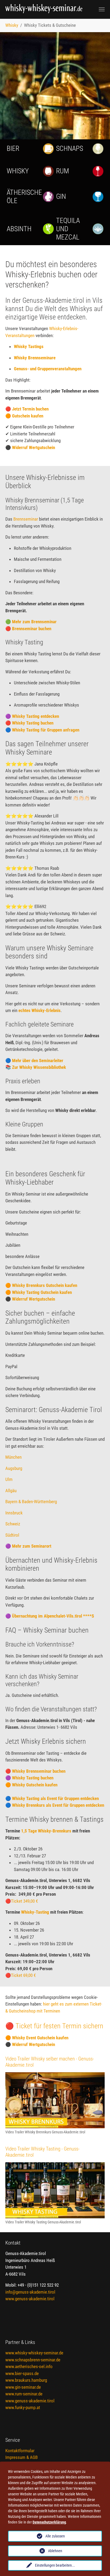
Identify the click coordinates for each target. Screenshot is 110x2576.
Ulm (9, 1479)
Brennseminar (26, 519)
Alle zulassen (55, 2536)
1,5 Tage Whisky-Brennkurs (47, 1831)
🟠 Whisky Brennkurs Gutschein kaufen (41, 1285)
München (13, 1457)
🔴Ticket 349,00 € (22, 1901)
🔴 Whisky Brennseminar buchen (35, 1771)
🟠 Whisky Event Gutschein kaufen (37, 2038)
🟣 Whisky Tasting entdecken (32, 716)
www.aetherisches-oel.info (29, 2366)
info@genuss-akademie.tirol (30, 2292)
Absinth (19, 229)
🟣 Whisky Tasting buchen (29, 1778)
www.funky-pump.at (23, 2407)
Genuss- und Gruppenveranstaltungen (48, 369)
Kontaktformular (20, 2451)
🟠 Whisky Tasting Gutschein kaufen (39, 1292)
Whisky (18, 171)
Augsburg (14, 1468)
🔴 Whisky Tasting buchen (29, 723)
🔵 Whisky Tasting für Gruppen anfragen (42, 730)
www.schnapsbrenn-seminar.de (33, 2360)
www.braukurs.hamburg (26, 2380)
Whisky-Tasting (36, 1912)
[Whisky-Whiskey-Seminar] (45, 9)
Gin (61, 196)
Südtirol (12, 1535)
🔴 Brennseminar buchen (28, 629)
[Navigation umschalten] (102, 9)
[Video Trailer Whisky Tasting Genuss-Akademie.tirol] (55, 2190)
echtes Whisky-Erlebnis (40, 1010)
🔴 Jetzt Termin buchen (27, 409)
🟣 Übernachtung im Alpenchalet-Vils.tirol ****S (50, 1616)
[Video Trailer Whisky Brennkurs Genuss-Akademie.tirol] (55, 2100)
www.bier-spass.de (22, 2373)
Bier (13, 148)
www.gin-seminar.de (23, 2387)
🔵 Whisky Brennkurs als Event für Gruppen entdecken (55, 1805)
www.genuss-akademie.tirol (30, 2299)
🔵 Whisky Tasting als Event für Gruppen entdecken (52, 1798)
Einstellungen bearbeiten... (55, 2565)
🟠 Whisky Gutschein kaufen (31, 1785)
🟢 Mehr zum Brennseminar (31, 622)
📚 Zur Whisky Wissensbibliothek (36, 1067)
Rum (62, 171)
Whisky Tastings (29, 346)
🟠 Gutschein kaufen (24, 416)
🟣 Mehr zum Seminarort (28, 1546)
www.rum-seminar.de (24, 2394)
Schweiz (13, 1524)
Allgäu (11, 1491)
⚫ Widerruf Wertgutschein (30, 447)
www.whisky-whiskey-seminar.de (34, 2353)
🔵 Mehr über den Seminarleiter (34, 1061)
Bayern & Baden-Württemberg (31, 1502)
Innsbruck (14, 1513)
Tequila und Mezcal (68, 229)
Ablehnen (55, 2551)
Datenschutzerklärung (49, 2522)
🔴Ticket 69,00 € (21, 1975)
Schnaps (70, 148)
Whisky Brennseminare (35, 358)
